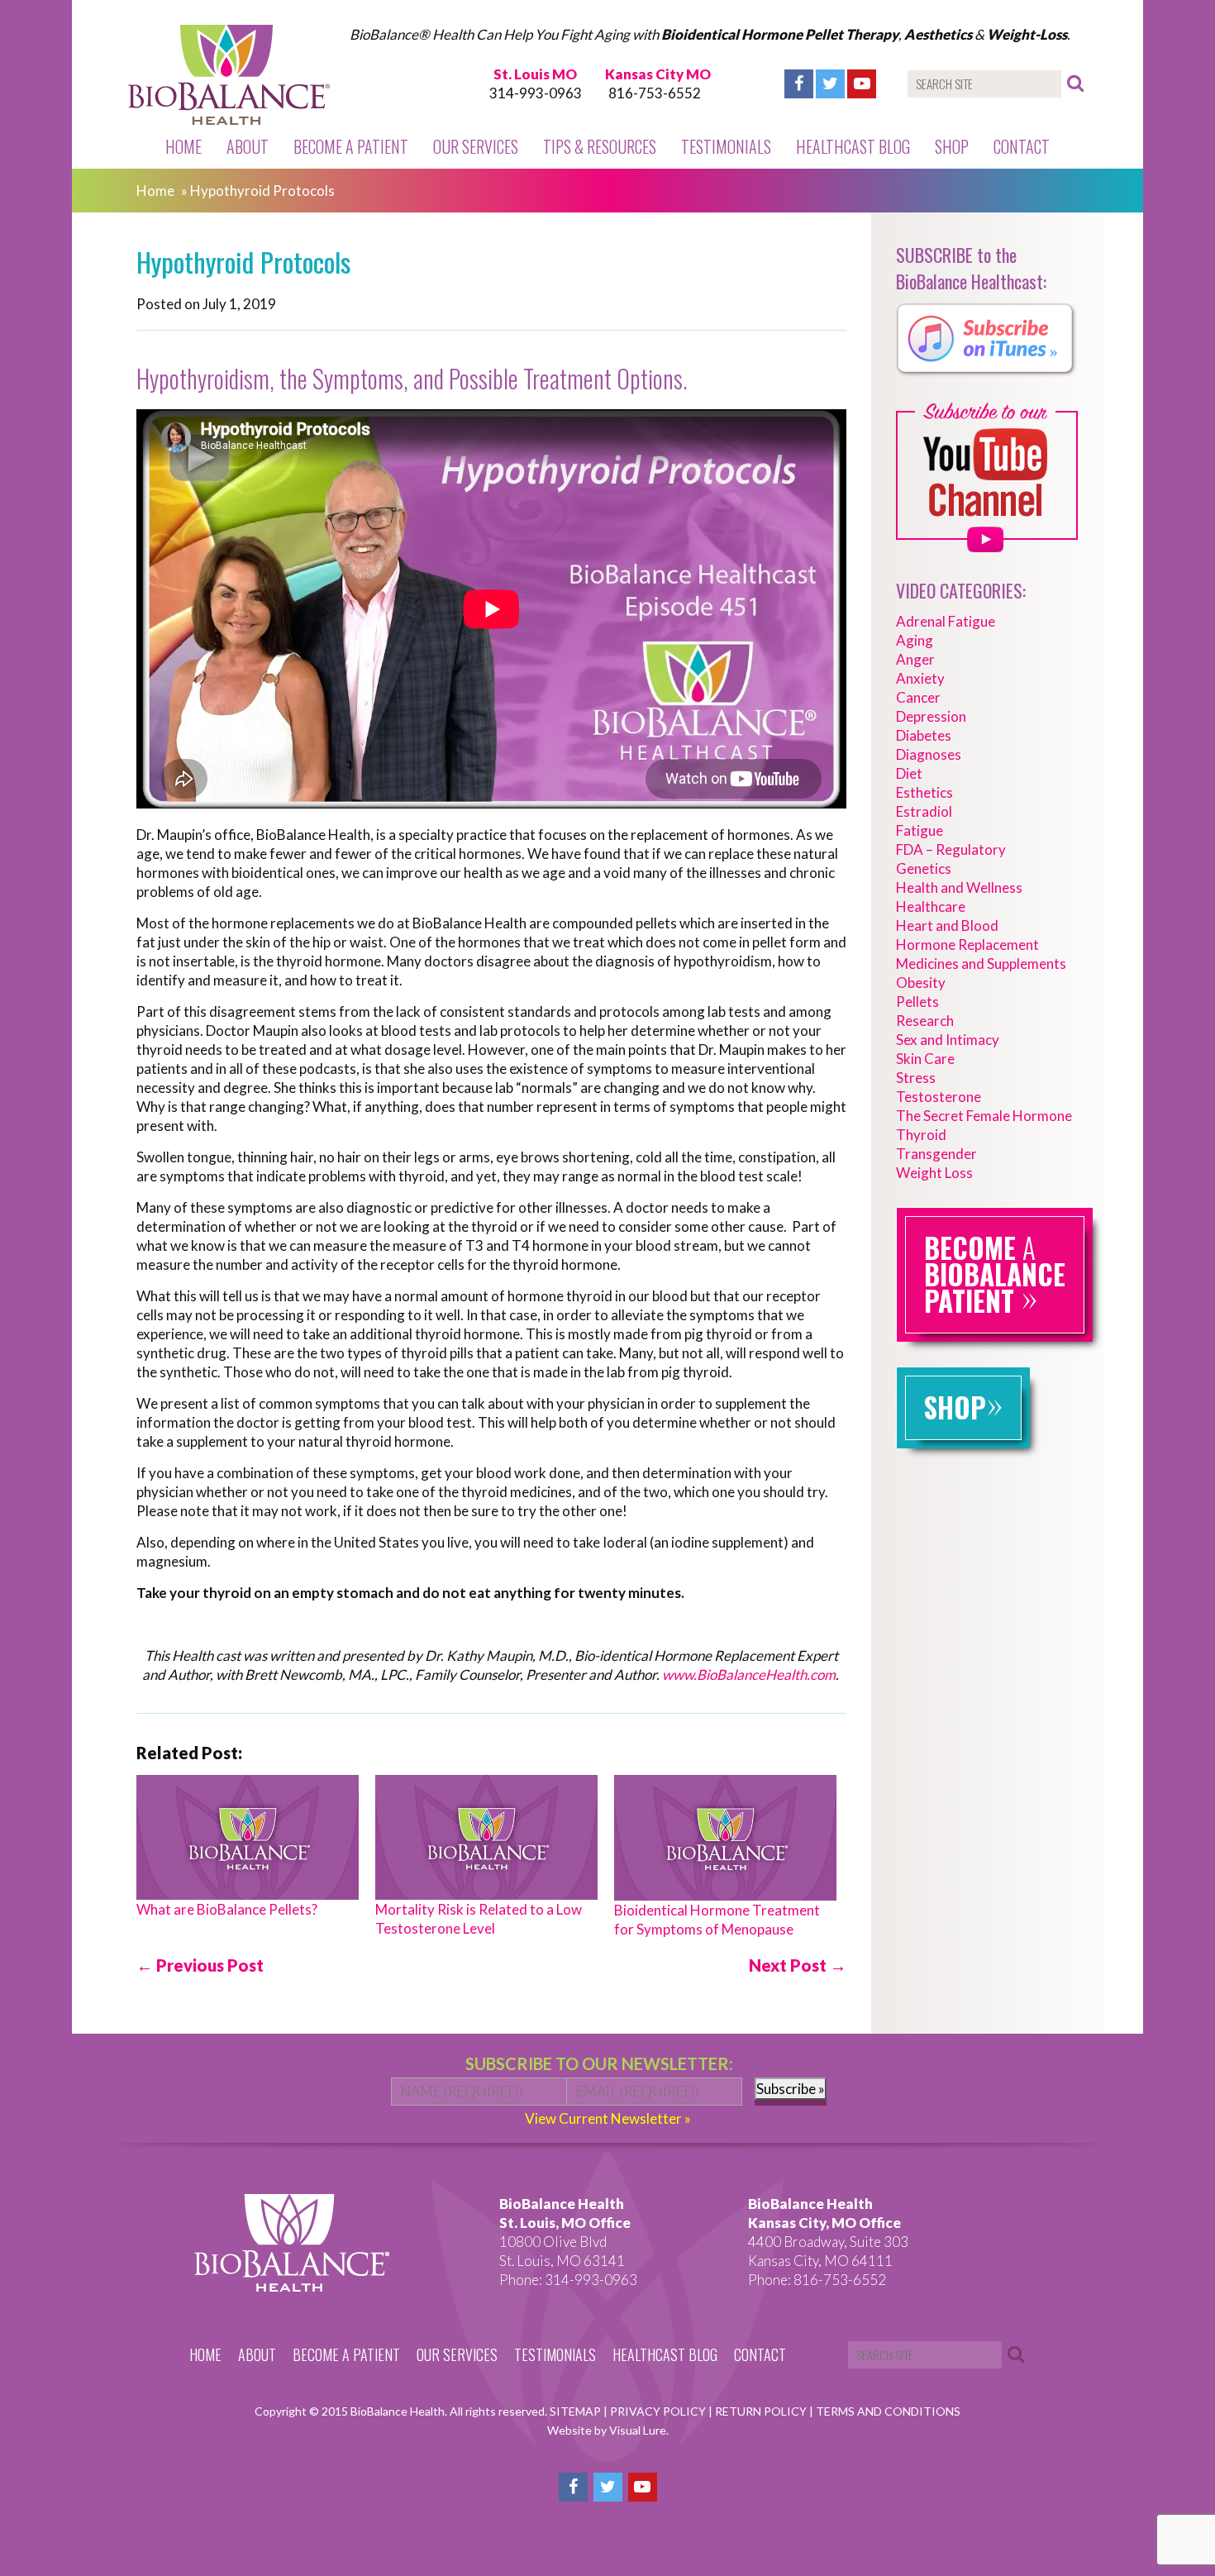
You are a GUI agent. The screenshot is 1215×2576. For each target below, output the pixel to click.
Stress (916, 1078)
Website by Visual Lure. (608, 2430)
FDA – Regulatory (951, 849)
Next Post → (798, 1965)
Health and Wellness (959, 887)
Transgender (936, 1154)
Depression (931, 716)
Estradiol (924, 811)
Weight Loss (934, 1173)
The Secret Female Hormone (984, 1116)
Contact (1022, 146)
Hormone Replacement (967, 945)
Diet (909, 773)
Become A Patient (351, 146)
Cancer (918, 697)
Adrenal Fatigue (946, 621)
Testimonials (726, 146)
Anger (915, 659)
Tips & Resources (600, 146)
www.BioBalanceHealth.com (749, 1674)
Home (183, 146)
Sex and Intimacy (948, 1040)
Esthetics (924, 792)
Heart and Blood (947, 925)
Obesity (921, 983)
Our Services (476, 146)
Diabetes (924, 735)
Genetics (924, 868)
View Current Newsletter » (608, 2118)
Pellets (917, 1002)
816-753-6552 (655, 93)
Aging (915, 640)
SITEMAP (577, 2411)
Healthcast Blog (853, 146)
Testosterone (939, 1097)
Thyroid (921, 1135)
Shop (952, 146)
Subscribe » (791, 2089)
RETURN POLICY (762, 2411)
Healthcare (931, 906)
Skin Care (925, 1059)
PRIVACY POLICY (659, 2411)
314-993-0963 (536, 93)
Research (925, 1021)
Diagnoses (929, 754)
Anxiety (920, 678)
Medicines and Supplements (981, 964)
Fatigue (920, 830)
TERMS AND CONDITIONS (888, 2411)
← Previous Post (200, 1965)
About (248, 146)
